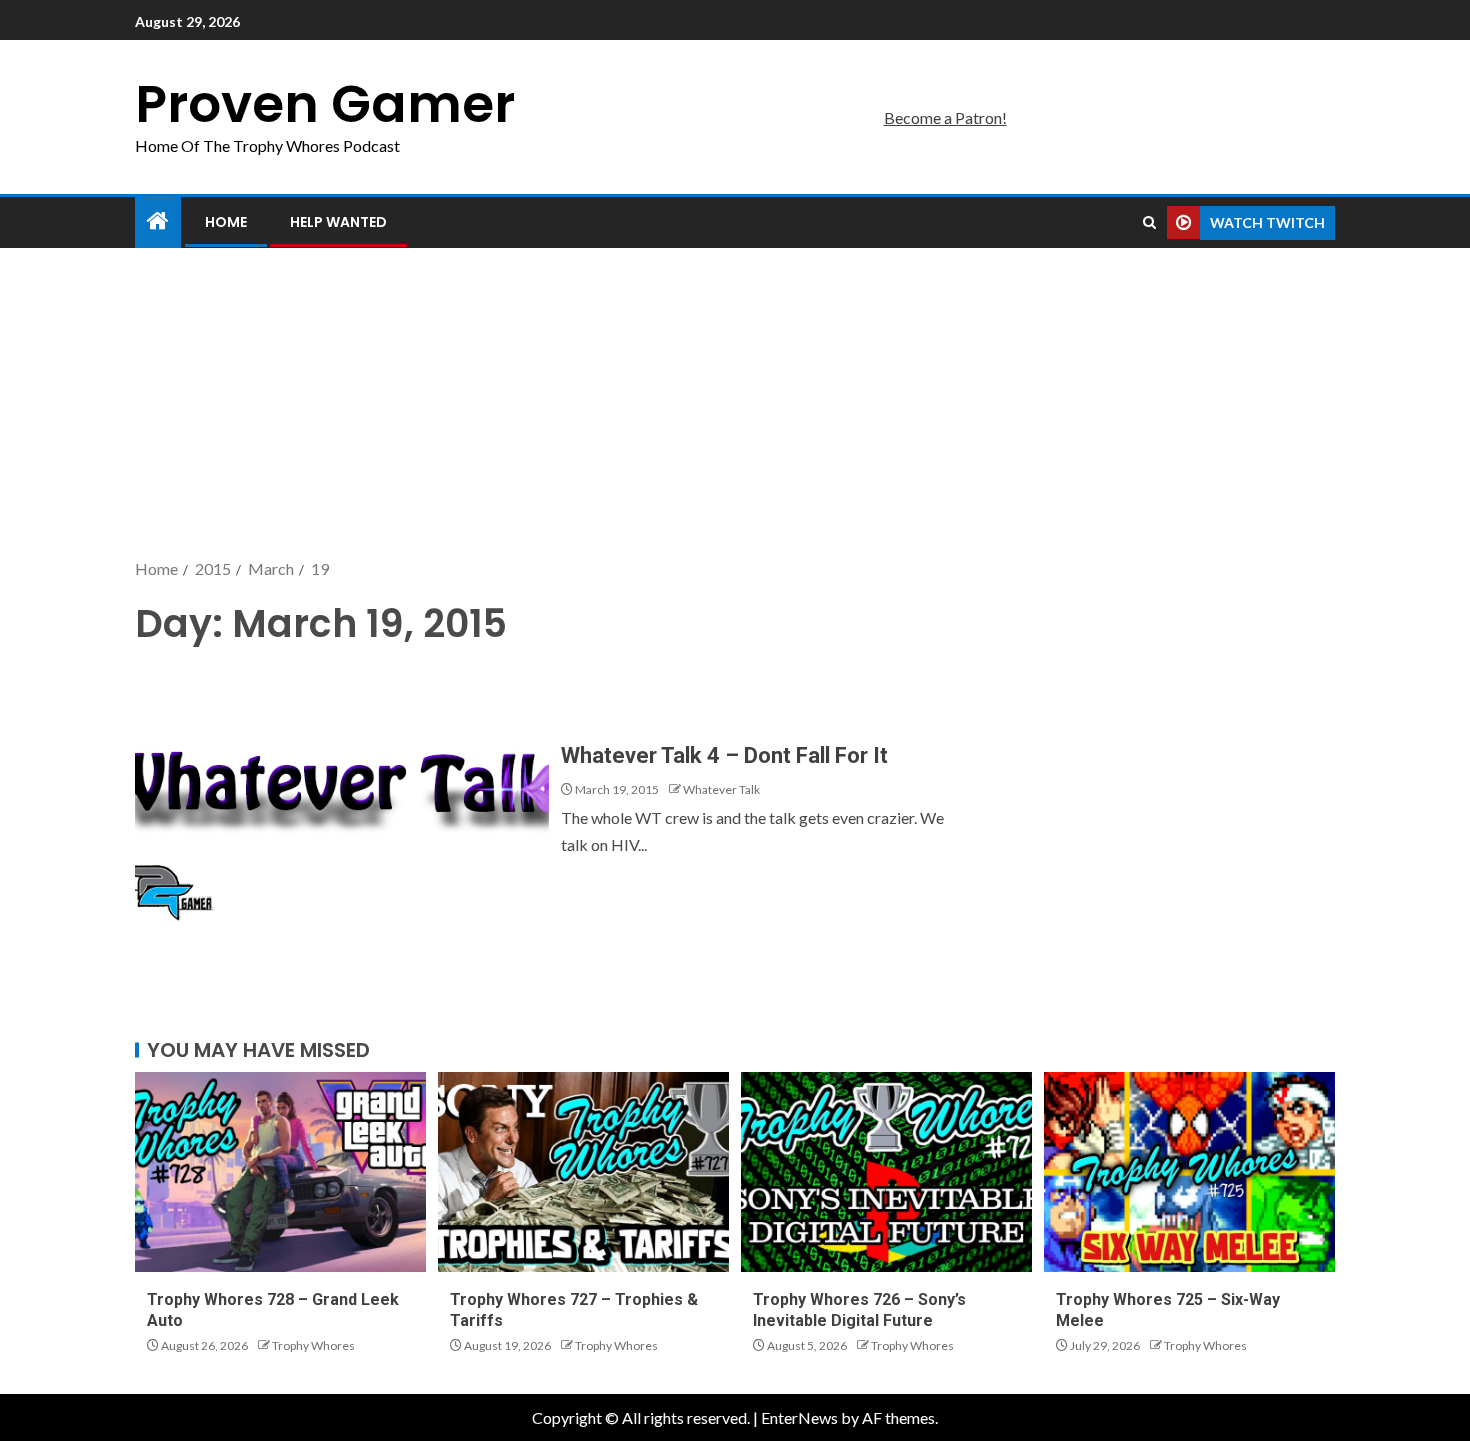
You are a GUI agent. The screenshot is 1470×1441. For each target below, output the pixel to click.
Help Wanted (338, 222)
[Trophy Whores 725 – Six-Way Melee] (1189, 1172)
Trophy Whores (313, 1345)
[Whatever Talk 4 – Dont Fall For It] (342, 794)
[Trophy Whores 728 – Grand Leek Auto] (280, 1172)
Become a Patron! (945, 117)
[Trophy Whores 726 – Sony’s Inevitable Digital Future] (886, 1172)
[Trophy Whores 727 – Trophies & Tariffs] (583, 1172)
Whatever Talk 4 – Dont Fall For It (724, 755)
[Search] (1149, 223)
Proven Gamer (325, 103)
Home (226, 222)
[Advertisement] (735, 405)
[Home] (158, 221)
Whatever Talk (721, 789)
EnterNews (799, 1417)
